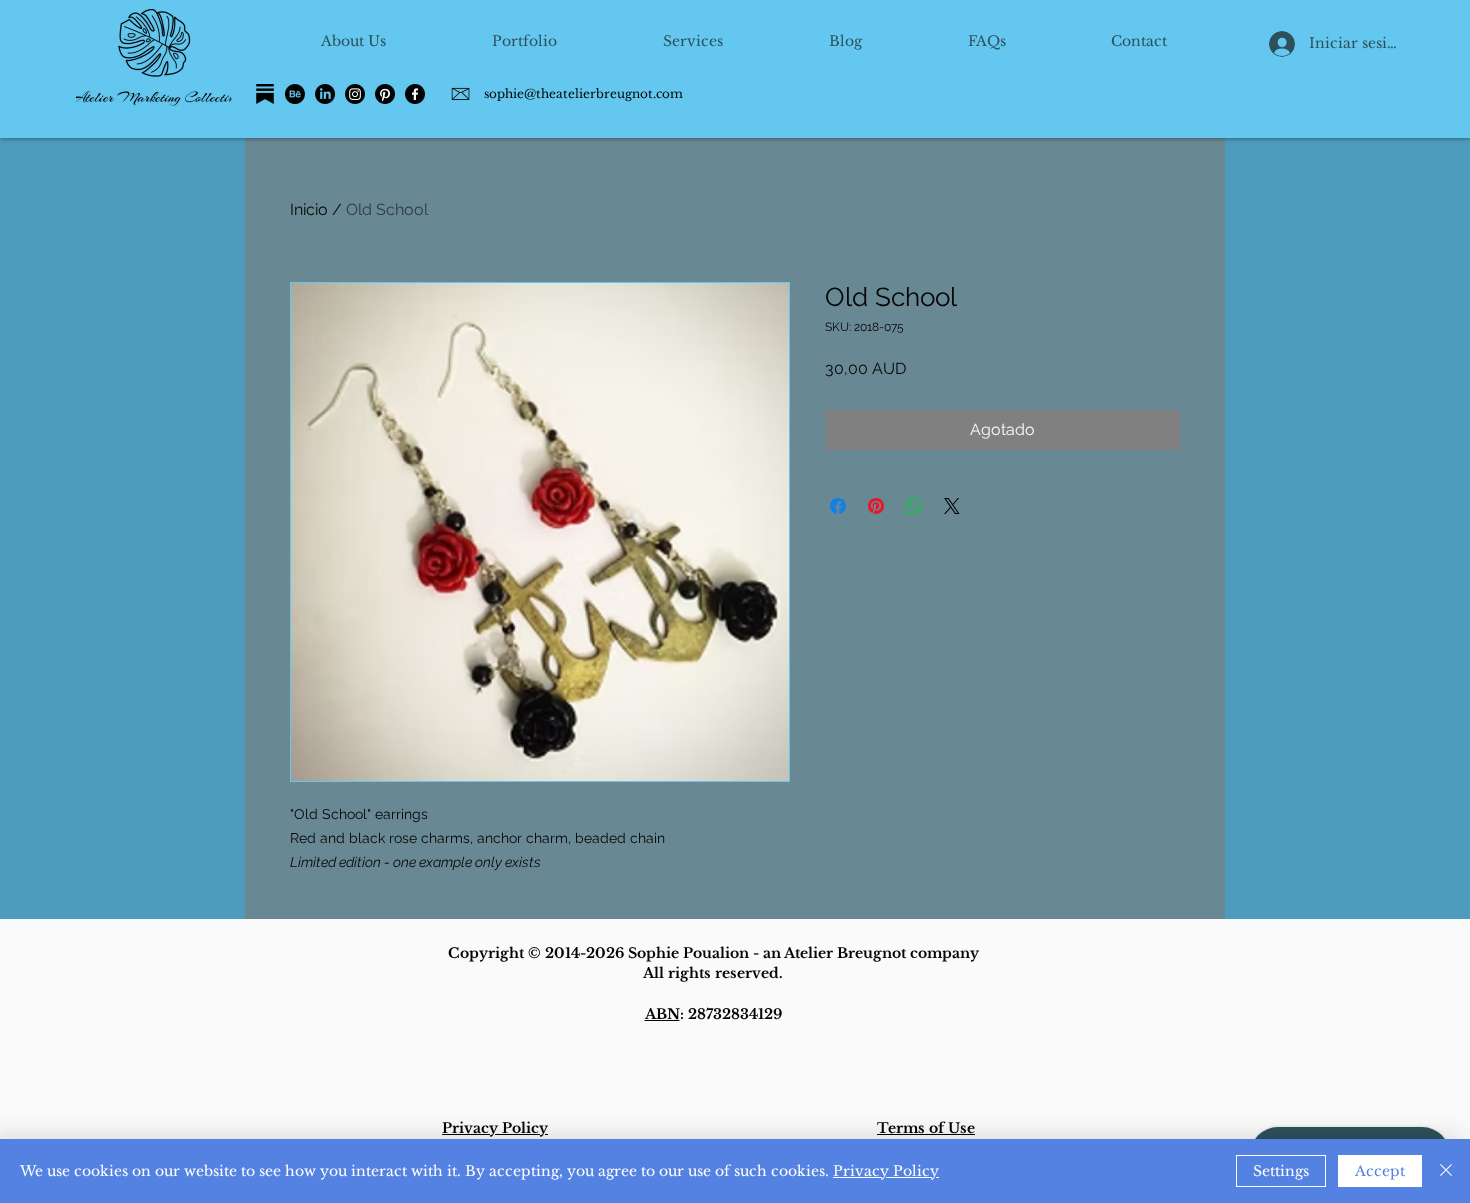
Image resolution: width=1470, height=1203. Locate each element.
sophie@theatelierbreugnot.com (583, 93)
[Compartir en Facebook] (838, 506)
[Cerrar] (1446, 1171)
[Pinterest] (385, 94)
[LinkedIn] (325, 94)
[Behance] (295, 94)
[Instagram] (355, 94)
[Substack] (265, 94)
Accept (1380, 1171)
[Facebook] (415, 94)
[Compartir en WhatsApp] (914, 506)
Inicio (309, 209)
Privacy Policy (886, 1171)
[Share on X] (952, 506)
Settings (1281, 1171)
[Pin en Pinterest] (876, 506)
